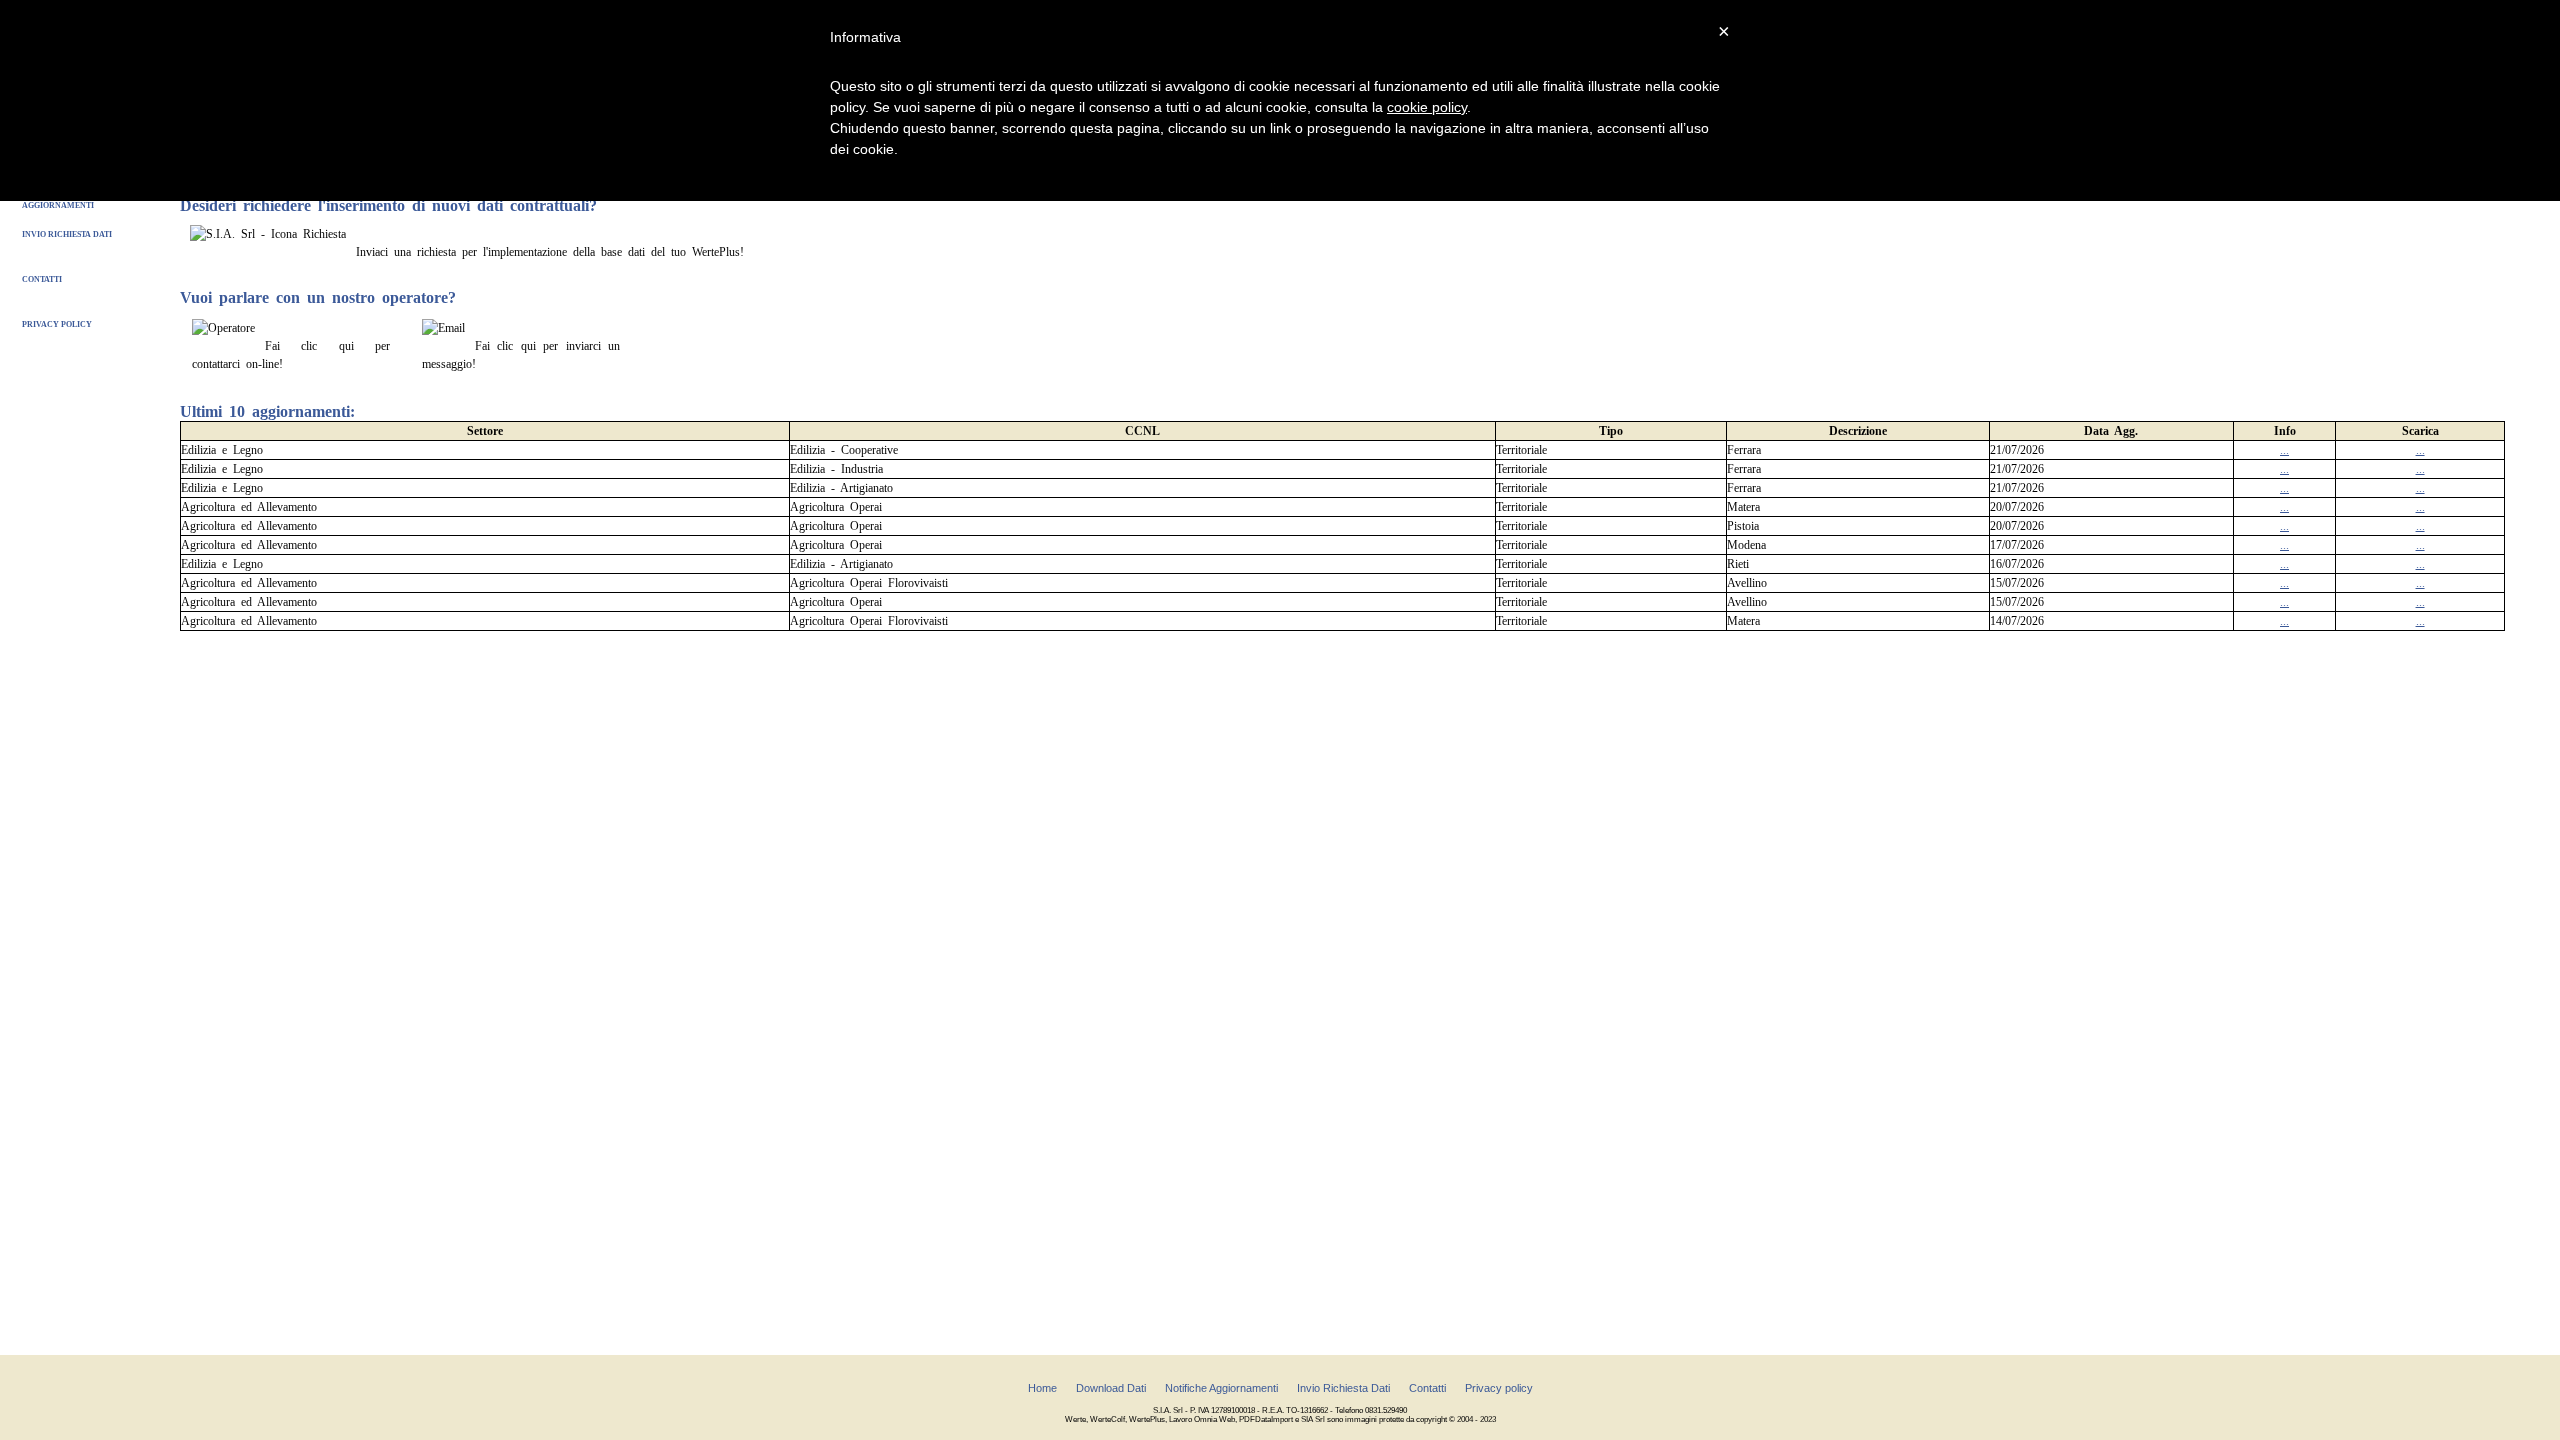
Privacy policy (57, 324)
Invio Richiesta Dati (67, 234)
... (2284, 450)
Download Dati (1111, 1388)
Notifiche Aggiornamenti (1221, 1388)
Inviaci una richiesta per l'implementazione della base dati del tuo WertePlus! (550, 252)
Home (1042, 1388)
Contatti (42, 279)
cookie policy (1427, 107)
